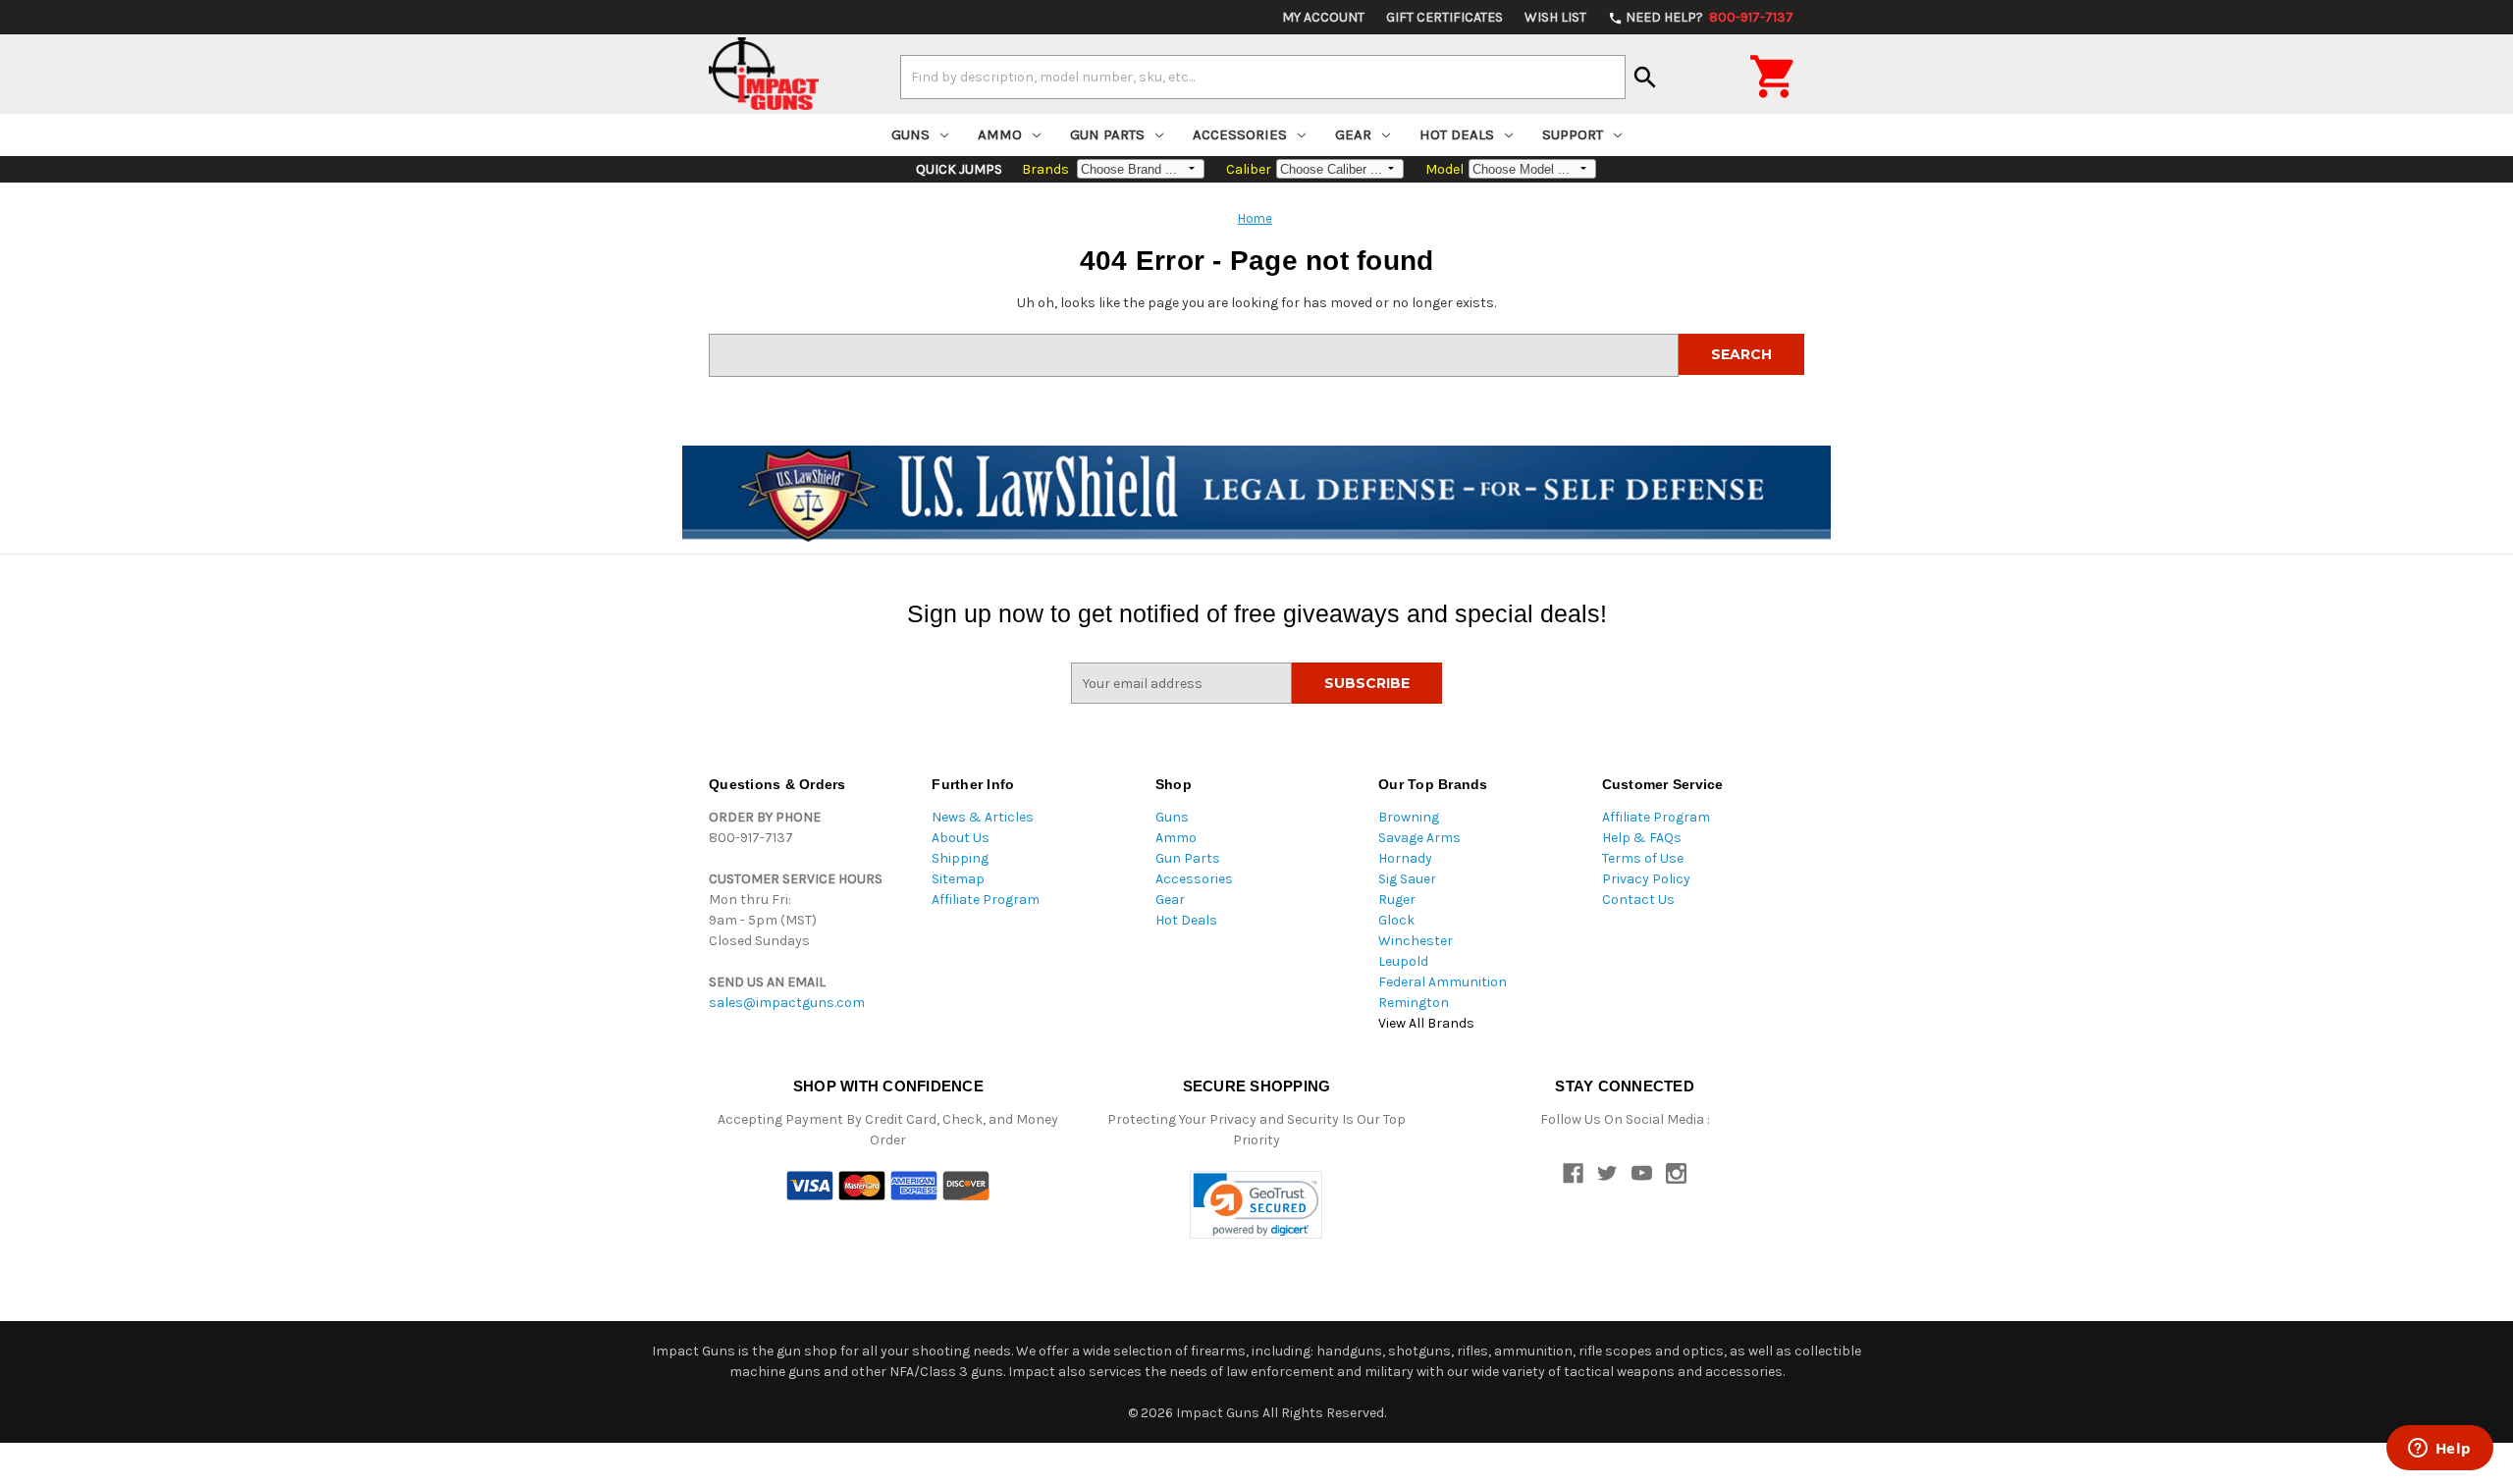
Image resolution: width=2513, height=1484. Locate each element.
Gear (1353, 134)
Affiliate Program (986, 900)
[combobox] (1263, 77)
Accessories (1240, 134)
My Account (1323, 17)
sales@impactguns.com (787, 1003)
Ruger (1397, 900)
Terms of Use (1643, 858)
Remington (1414, 1003)
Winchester (1416, 941)
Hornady (1405, 858)
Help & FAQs (1642, 838)
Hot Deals (1457, 134)
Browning (1409, 817)
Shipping (960, 858)
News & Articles (983, 817)
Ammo (1000, 134)
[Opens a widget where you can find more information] (2439, 1450)
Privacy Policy (1646, 879)
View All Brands (1426, 1023)
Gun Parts (1107, 134)
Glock (1396, 920)
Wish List (1555, 17)
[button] (1256, 1205)
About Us (961, 838)
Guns (910, 134)
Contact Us (1638, 900)
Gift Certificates (1444, 17)
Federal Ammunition (1443, 982)
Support (1573, 134)
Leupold (1403, 961)
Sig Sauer (1407, 879)
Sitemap (958, 879)
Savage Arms (1419, 838)
